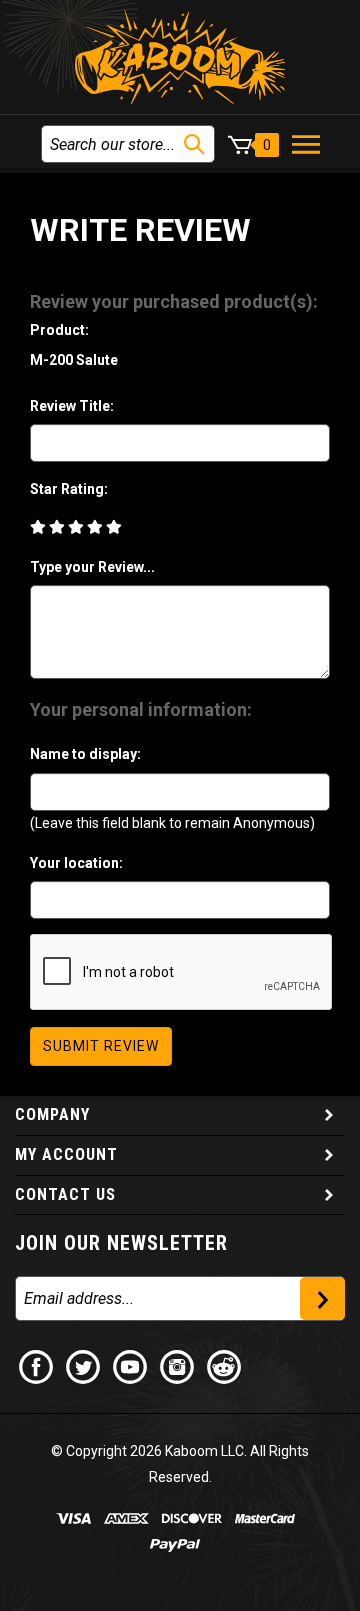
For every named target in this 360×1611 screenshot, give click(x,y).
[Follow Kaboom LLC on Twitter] (84, 1366)
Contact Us (65, 1194)
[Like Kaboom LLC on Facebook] (37, 1366)
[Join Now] (322, 1298)
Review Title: (72, 406)
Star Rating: (69, 489)
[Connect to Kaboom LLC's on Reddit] (225, 1366)
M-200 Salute (74, 360)
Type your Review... (92, 567)
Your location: (76, 863)
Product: (59, 330)
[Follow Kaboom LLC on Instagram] (178, 1366)
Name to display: (85, 754)
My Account (66, 1154)
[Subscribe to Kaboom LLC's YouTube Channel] (131, 1366)
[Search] (194, 144)
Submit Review (101, 1046)
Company (52, 1114)
